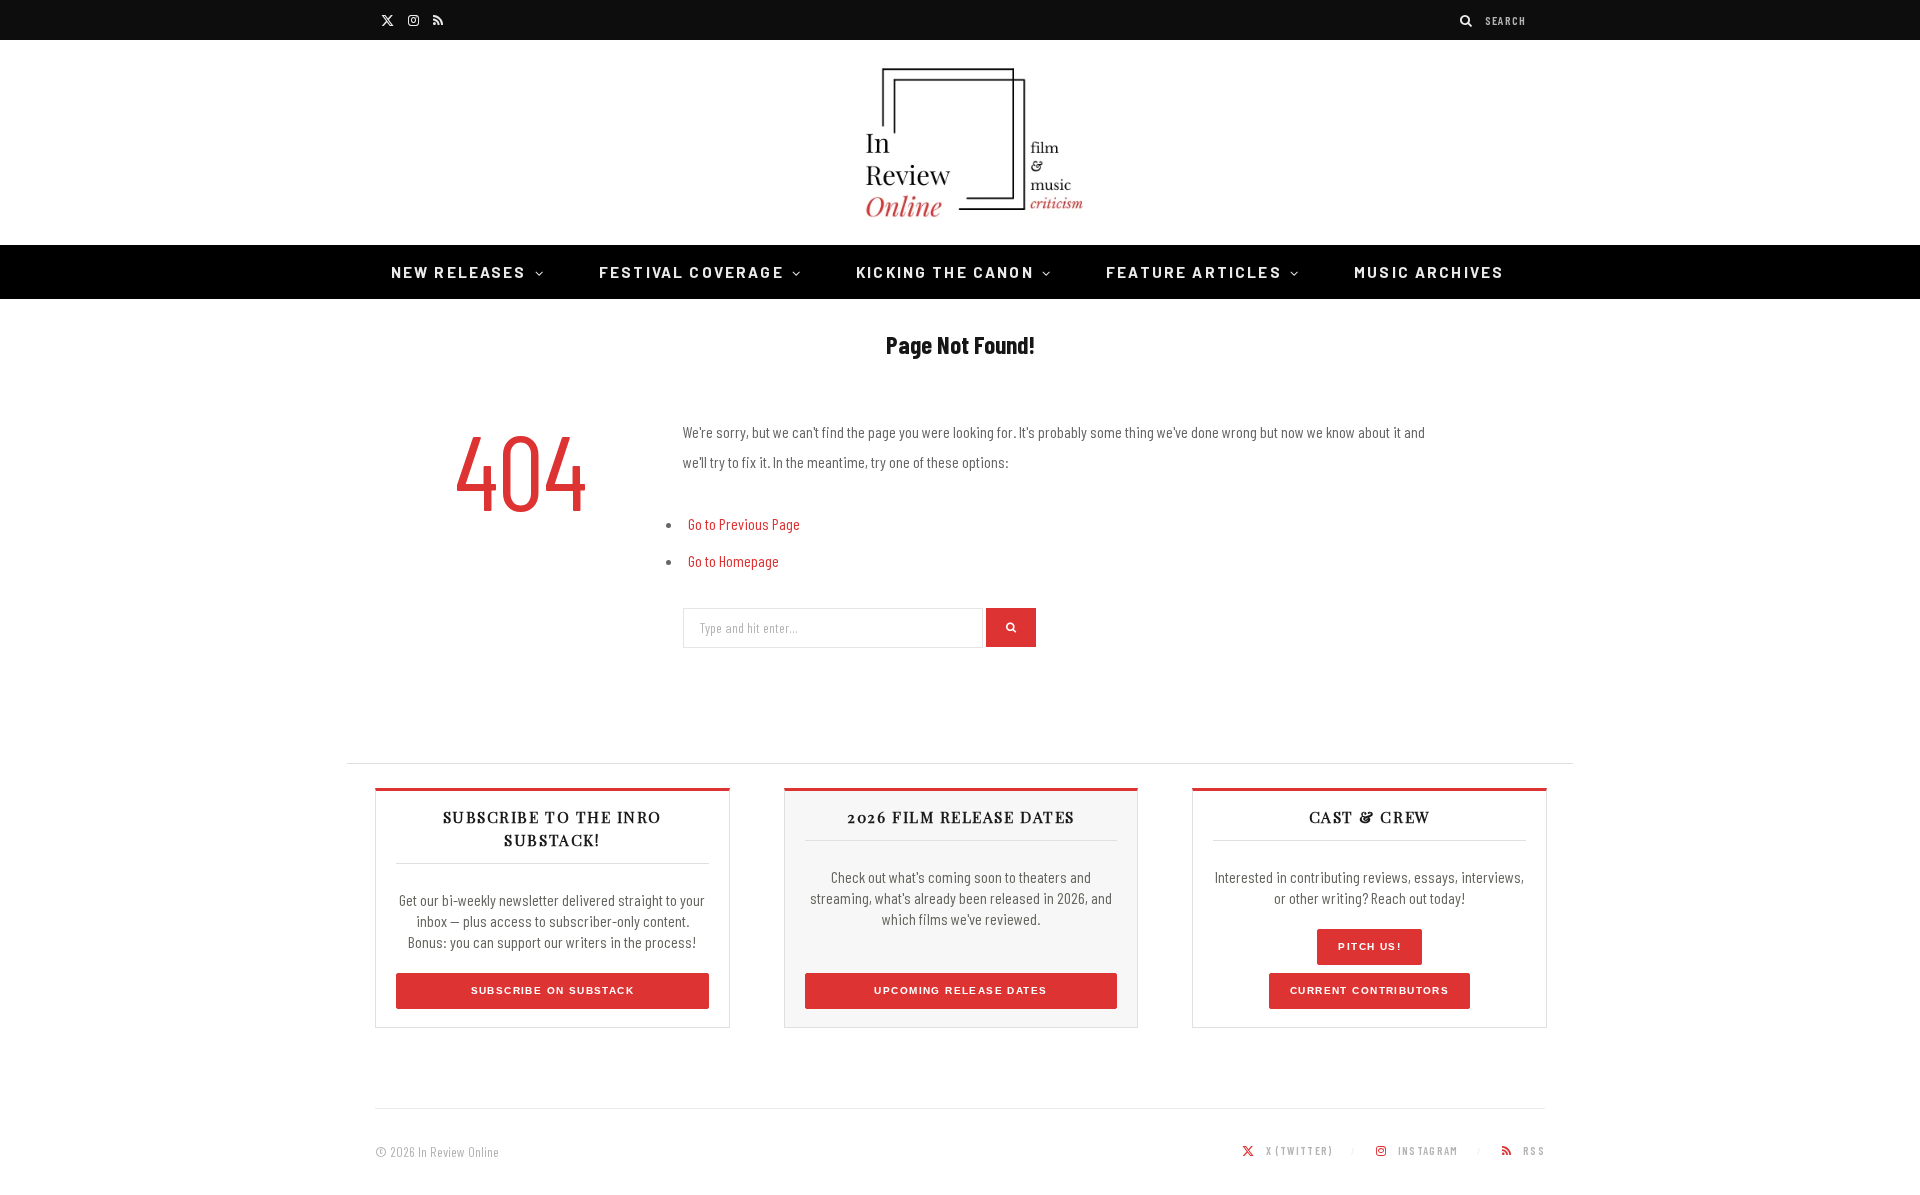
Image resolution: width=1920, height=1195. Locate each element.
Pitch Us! (1369, 946)
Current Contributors (1369, 990)
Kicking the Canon (945, 272)
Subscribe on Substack (553, 990)
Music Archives (1429, 272)
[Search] (1467, 20)
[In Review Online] (960, 145)
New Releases (459, 272)
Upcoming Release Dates (960, 990)
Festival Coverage (691, 272)
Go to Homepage (733, 560)
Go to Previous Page (744, 523)
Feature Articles (1194, 272)
